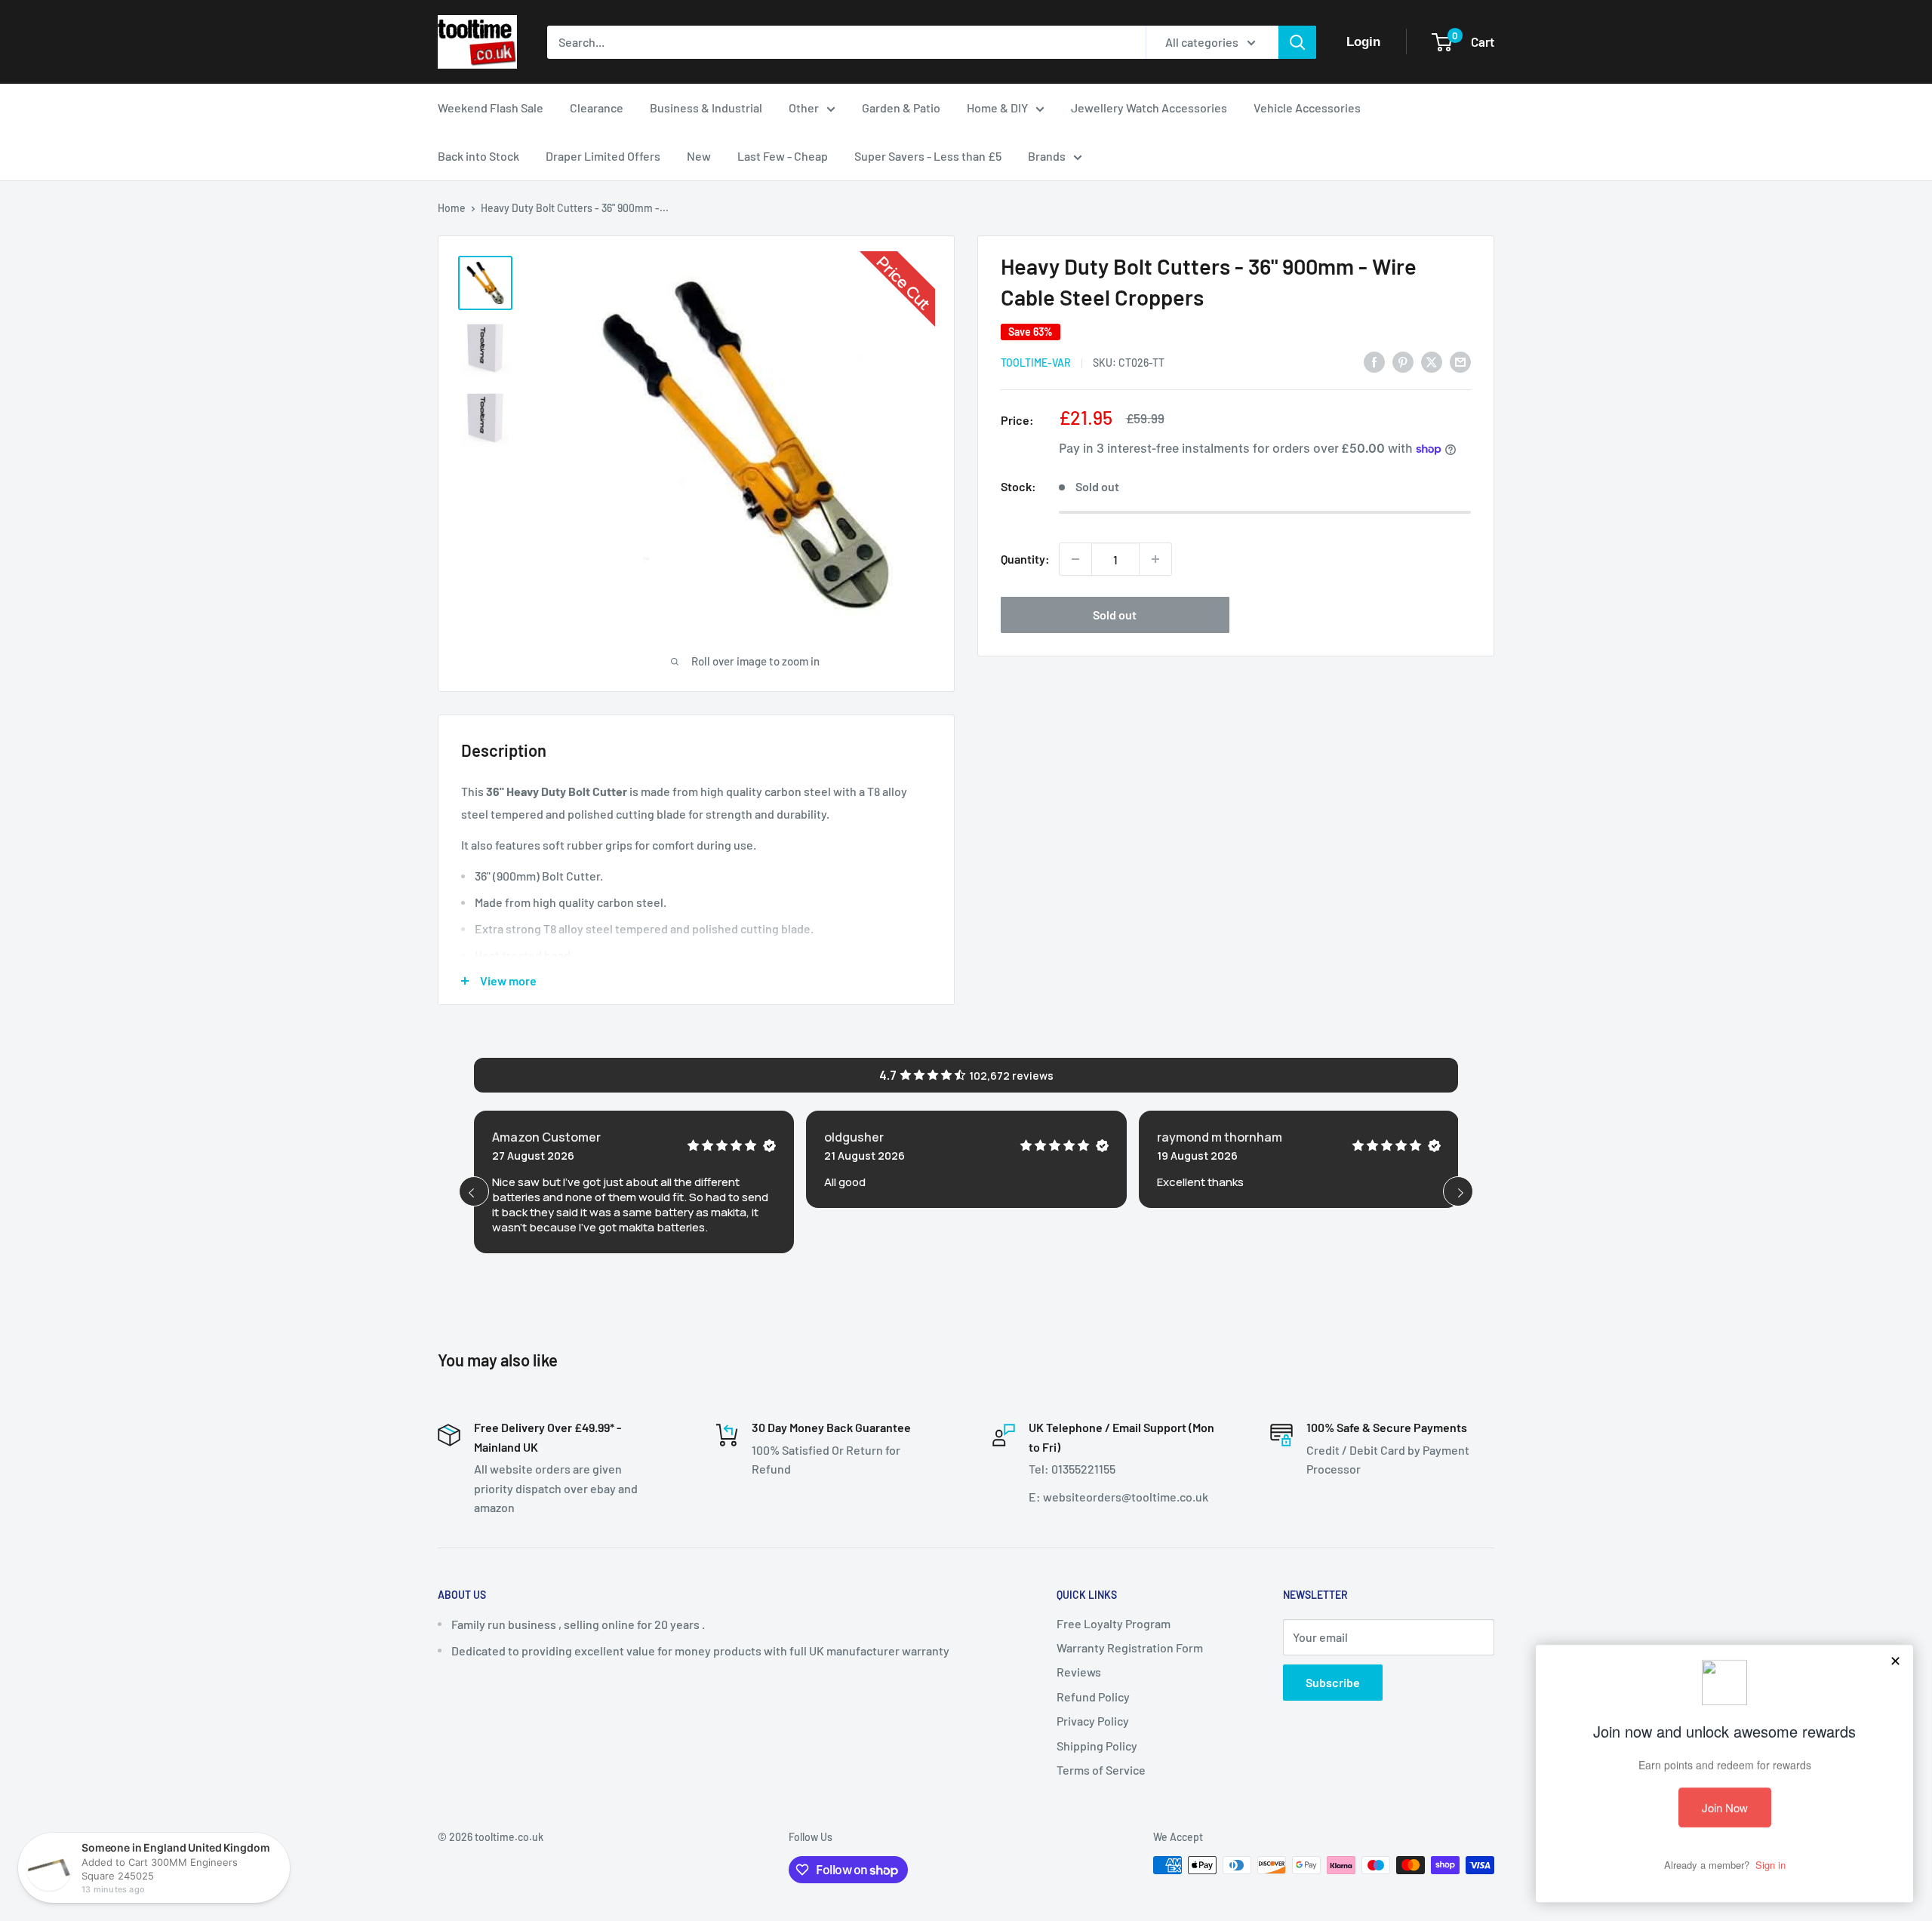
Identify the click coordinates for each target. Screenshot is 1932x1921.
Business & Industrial (706, 108)
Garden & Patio (901, 108)
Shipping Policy (1097, 1746)
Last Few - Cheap (783, 156)
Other (804, 108)
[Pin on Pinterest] (1403, 361)
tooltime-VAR (1036, 363)
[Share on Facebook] (1374, 361)
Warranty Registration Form (1130, 1647)
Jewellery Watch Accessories (1149, 108)
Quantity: (1025, 559)
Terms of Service (1101, 1770)
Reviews (1079, 1672)
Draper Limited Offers (603, 156)
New (699, 156)
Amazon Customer (546, 1137)
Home (452, 208)
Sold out (1115, 615)
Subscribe (1333, 1682)
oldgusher (854, 1137)
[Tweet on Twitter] (1432, 361)
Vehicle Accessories (1307, 108)
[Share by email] (1460, 361)
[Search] (1297, 42)
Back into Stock (478, 156)
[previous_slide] (474, 1191)
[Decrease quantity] (1075, 559)
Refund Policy (1093, 1697)
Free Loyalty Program (1114, 1623)
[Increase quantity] (1155, 559)
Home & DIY (997, 108)
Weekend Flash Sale (491, 108)
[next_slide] (1458, 1191)
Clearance (597, 108)
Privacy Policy (1093, 1721)
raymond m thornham (1220, 1137)
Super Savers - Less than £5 (928, 156)
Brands (1047, 156)
